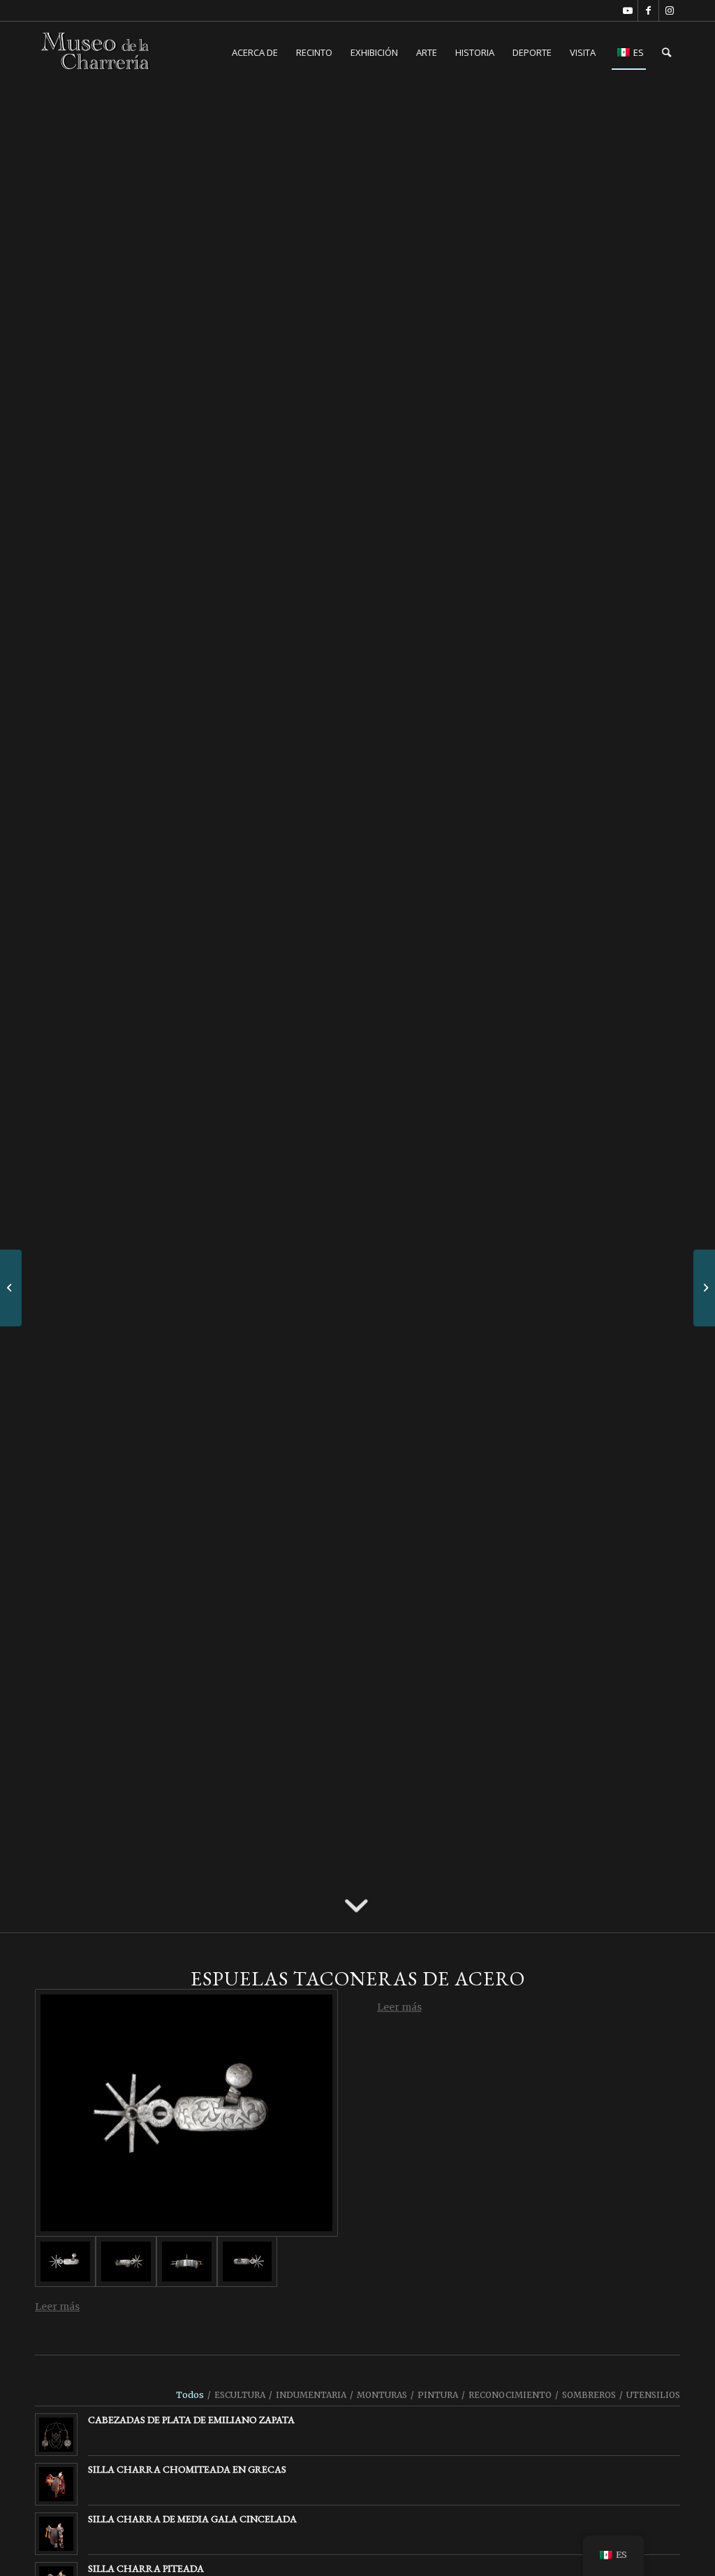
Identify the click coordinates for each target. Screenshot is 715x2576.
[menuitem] (255, 52)
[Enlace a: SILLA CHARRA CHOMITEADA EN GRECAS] (56, 2484)
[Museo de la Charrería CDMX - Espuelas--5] (186, 2113)
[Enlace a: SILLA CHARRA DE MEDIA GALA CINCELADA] (56, 2534)
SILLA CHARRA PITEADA (146, 2568)
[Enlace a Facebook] (648, 10)
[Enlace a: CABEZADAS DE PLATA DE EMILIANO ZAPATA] (56, 2435)
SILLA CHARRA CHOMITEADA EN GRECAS (187, 2469)
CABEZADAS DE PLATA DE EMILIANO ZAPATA (191, 2420)
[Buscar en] (666, 52)
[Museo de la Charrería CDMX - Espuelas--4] (187, 2262)
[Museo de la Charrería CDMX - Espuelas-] (248, 2262)
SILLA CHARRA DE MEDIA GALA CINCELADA (192, 2519)
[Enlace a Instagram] (670, 10)
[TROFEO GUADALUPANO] (704, 1288)
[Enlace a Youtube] (627, 10)
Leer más (399, 2007)
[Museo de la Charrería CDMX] (96, 52)
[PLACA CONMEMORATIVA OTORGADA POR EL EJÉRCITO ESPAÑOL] (11, 1288)
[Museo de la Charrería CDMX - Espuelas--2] (126, 2262)
